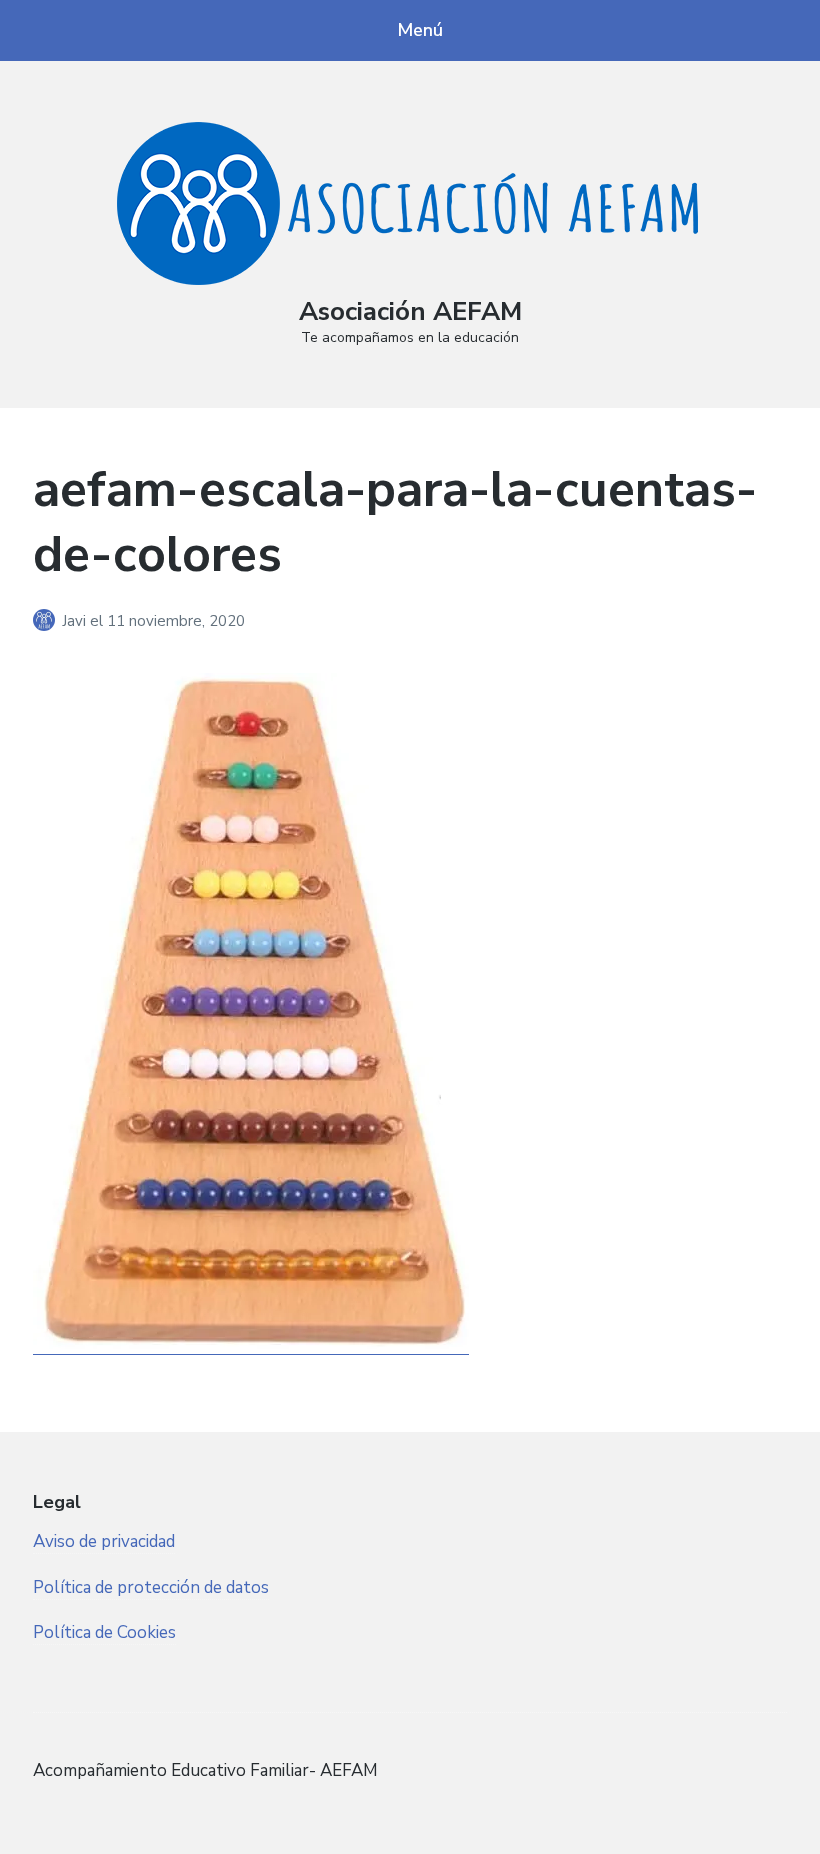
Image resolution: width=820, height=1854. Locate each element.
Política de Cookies (104, 1632)
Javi (76, 621)
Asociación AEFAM (410, 311)
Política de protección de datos (151, 1587)
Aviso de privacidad (104, 1541)
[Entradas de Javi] (47, 621)
